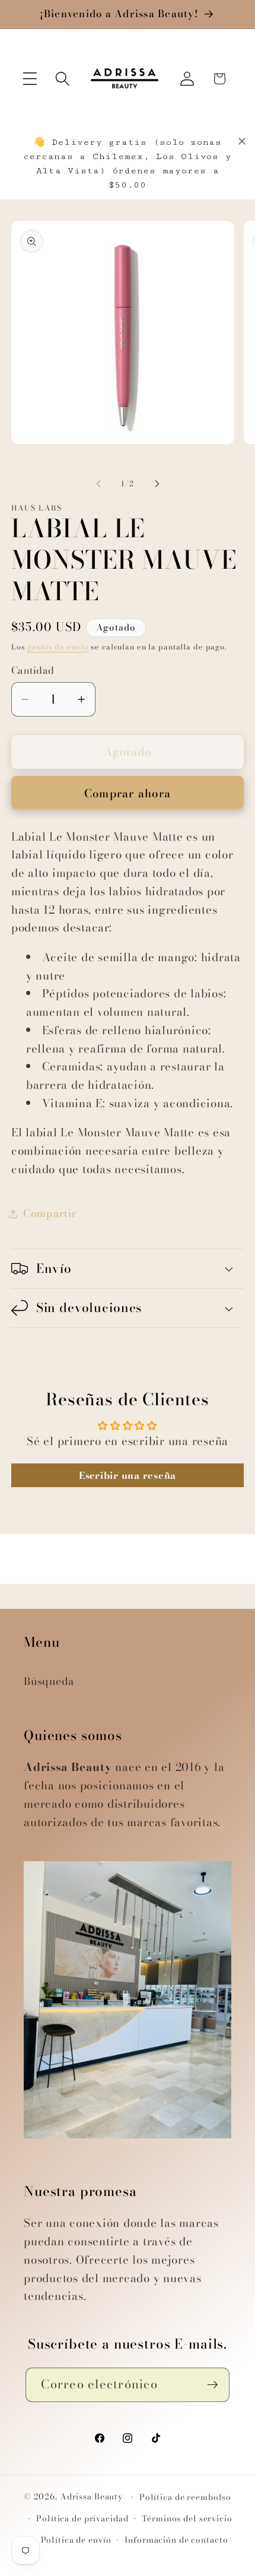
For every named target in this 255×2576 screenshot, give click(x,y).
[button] (30, 79)
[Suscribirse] (213, 2385)
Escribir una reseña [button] (128, 1475)
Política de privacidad (82, 2519)
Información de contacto (176, 2540)
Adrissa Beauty (92, 2497)
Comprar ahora (128, 793)
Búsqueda (49, 1681)
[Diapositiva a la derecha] (157, 484)
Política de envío (76, 2540)
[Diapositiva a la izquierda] (98, 484)
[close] (242, 141)
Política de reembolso (185, 2497)
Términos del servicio (187, 2519)
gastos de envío (58, 647)
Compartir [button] (50, 1213)
